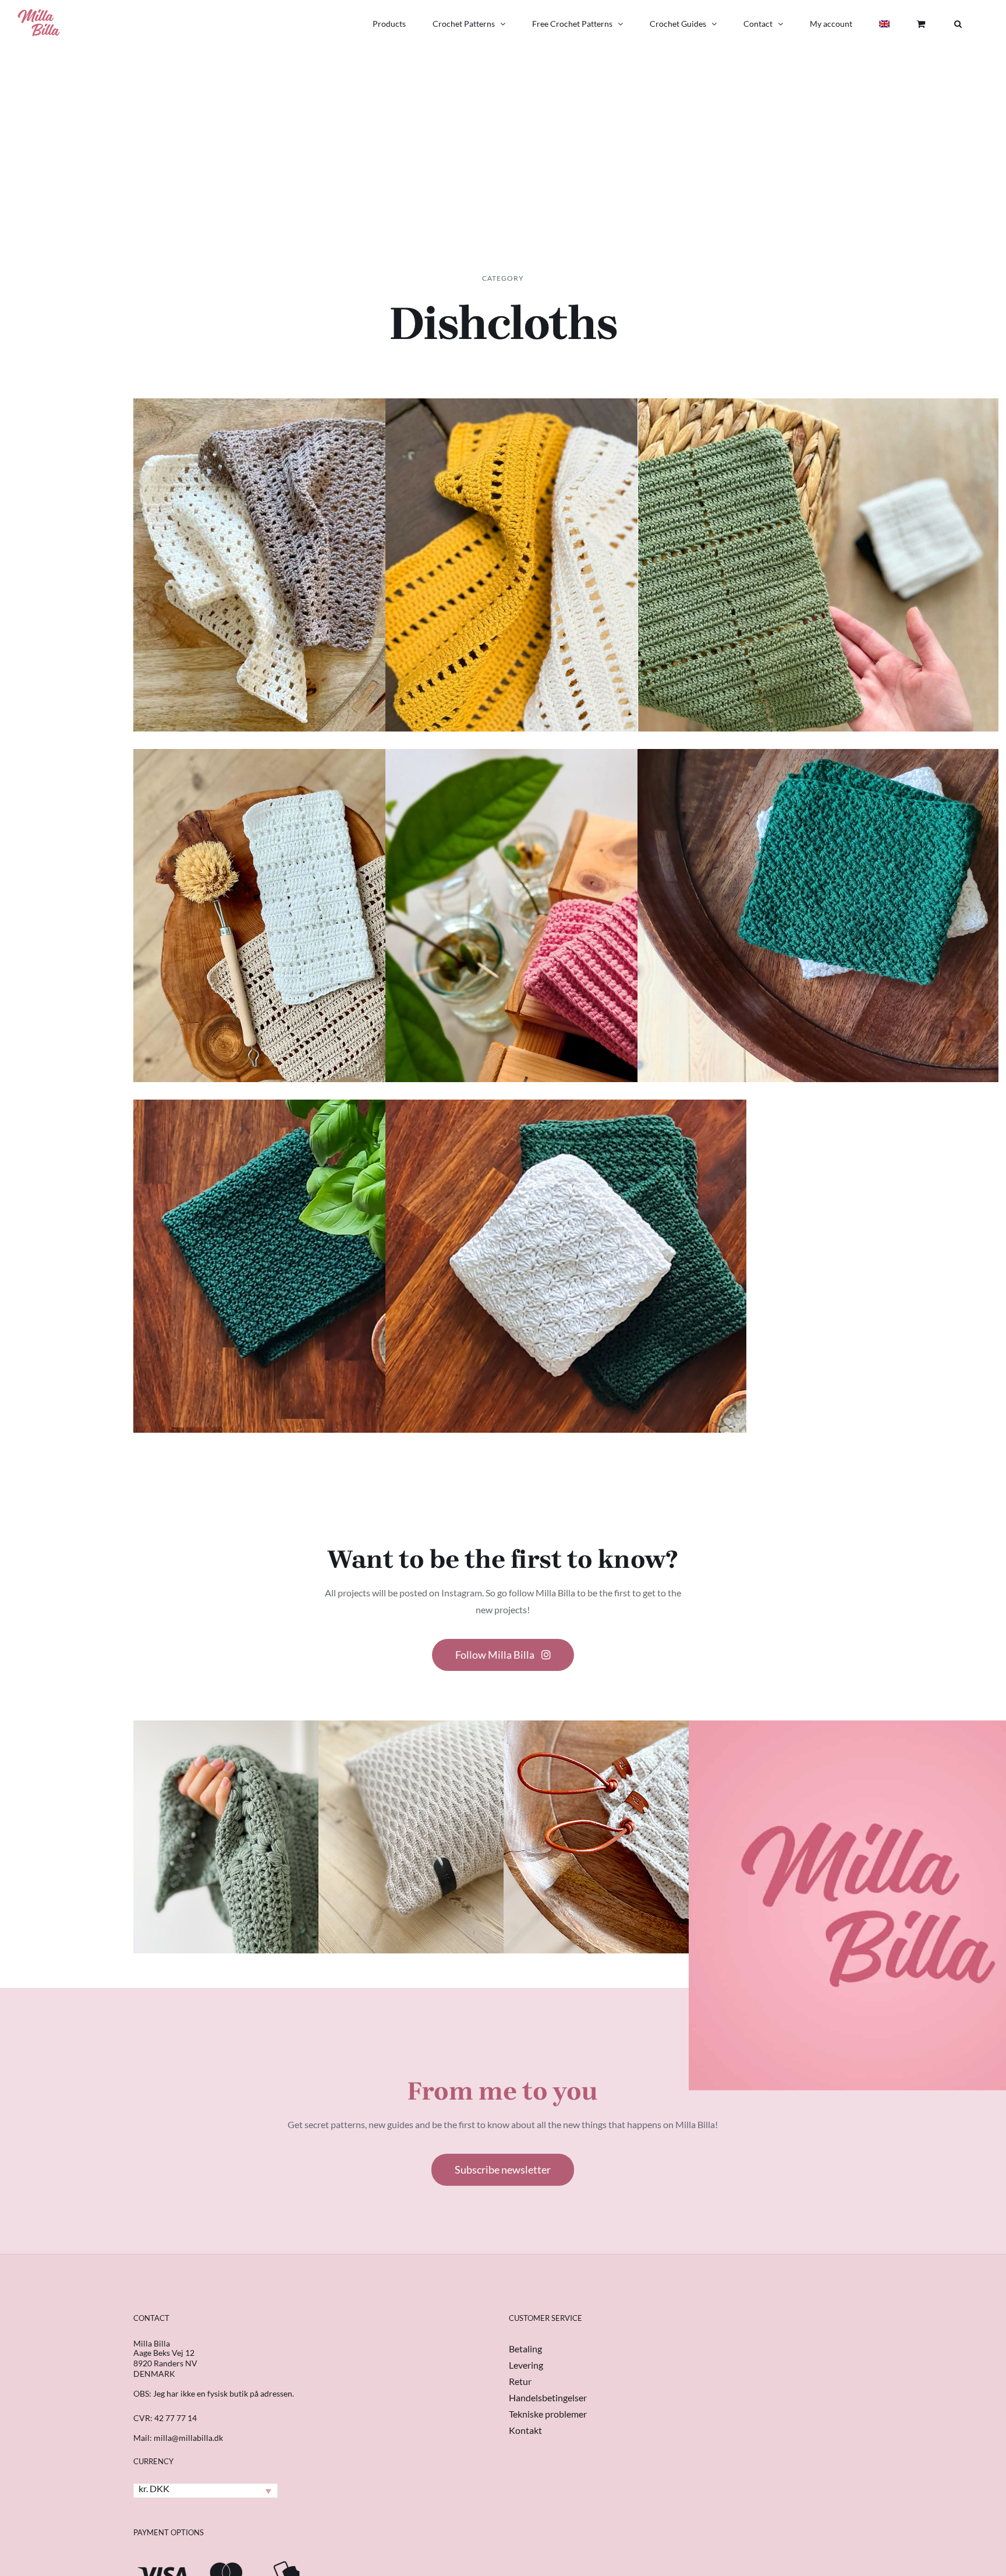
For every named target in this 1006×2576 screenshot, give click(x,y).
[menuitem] (884, 24)
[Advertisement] (503, 135)
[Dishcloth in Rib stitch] (566, 955)
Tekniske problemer (548, 2414)
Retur (520, 2381)
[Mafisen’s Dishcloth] (314, 605)
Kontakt (525, 2430)
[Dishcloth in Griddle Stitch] (314, 1306)
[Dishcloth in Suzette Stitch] (818, 955)
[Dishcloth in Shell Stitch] (566, 1306)
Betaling (525, 2349)
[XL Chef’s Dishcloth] (818, 605)
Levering (526, 2365)
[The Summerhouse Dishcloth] (566, 605)
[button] (958, 24)
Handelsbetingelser (548, 2397)
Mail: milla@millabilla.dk (178, 2438)
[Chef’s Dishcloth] (314, 955)
